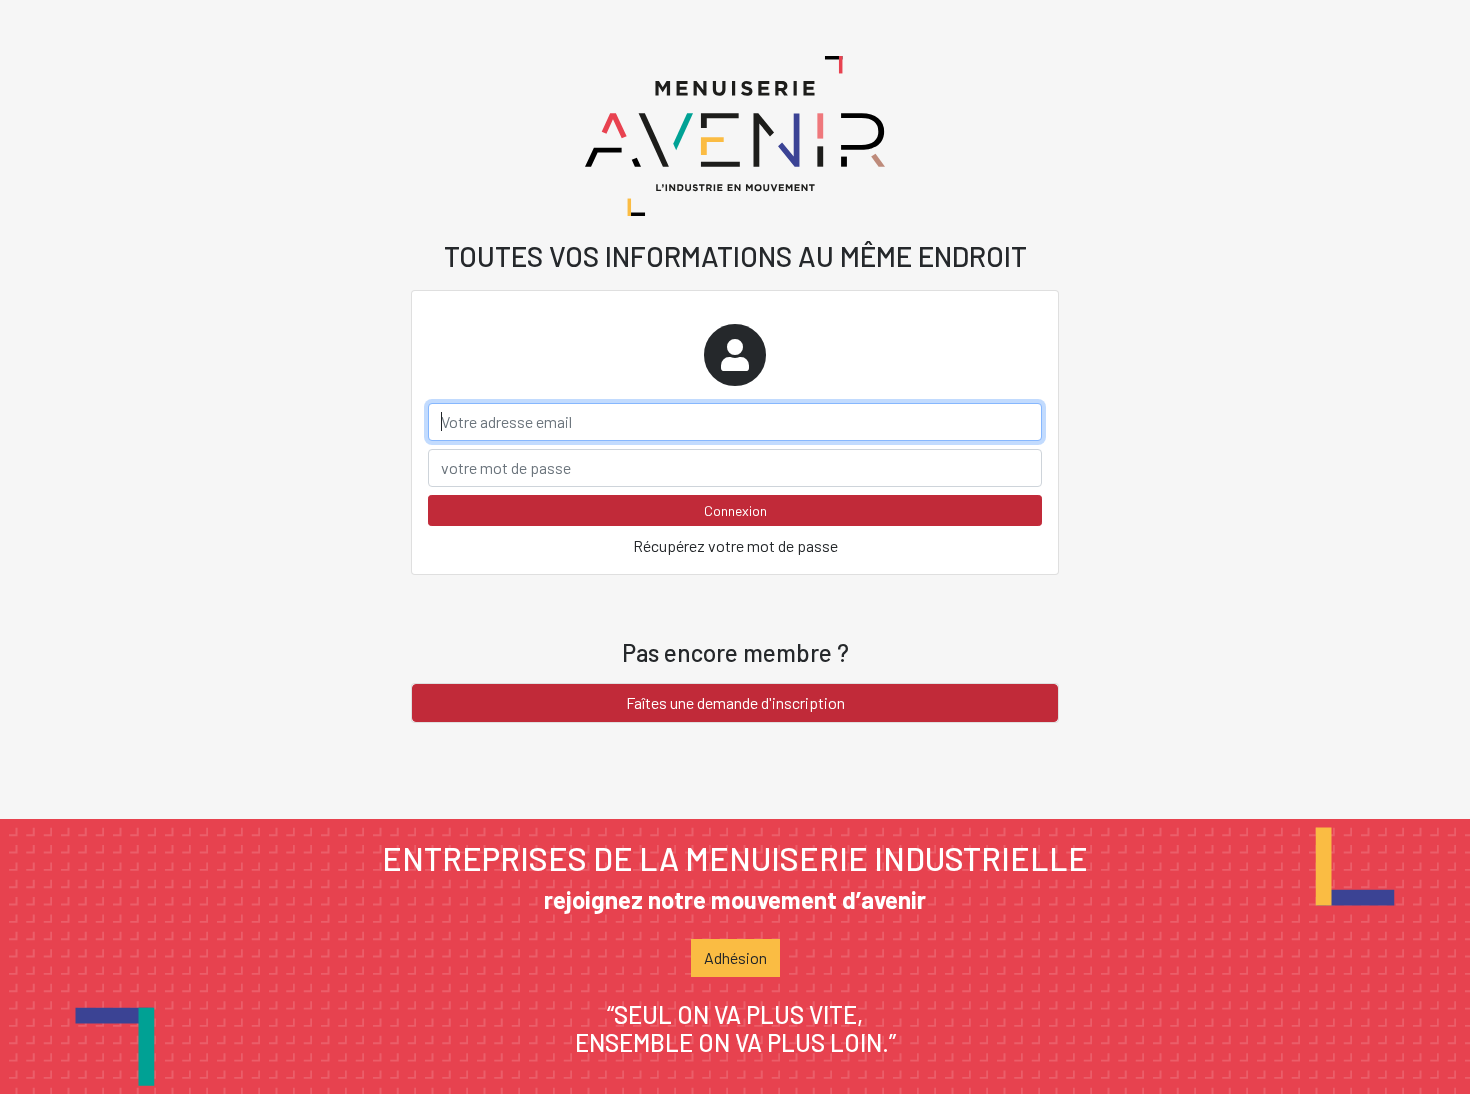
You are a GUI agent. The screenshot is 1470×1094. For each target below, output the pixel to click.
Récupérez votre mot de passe (735, 545)
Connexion (735, 510)
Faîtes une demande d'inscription (735, 702)
